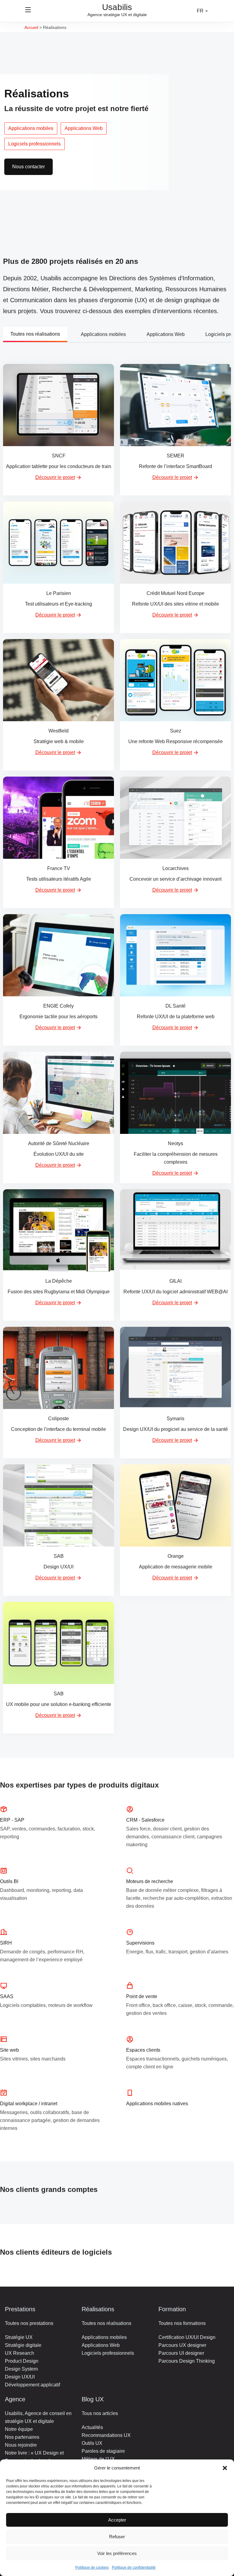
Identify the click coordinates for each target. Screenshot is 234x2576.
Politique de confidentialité (134, 2567)
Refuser (117, 2537)
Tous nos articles (100, 2413)
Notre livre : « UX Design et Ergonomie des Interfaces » (34, 2457)
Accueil (31, 27)
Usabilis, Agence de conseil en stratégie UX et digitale (38, 2417)
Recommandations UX (106, 2435)
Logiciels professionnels (34, 144)
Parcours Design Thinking (187, 2361)
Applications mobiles (31, 128)
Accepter (117, 2520)
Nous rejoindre (21, 2445)
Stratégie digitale (23, 2345)
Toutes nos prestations (29, 2323)
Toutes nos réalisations (35, 334)
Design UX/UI (20, 2377)
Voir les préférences (117, 2553)
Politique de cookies (92, 2567)
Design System (21, 2369)
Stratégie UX (19, 2337)
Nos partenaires (22, 2437)
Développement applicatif (32, 2385)
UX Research (19, 2353)
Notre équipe (19, 2429)
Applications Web (84, 128)
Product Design (22, 2361)
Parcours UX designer (182, 2345)
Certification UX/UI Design (187, 2337)
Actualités (92, 2427)
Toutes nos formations (182, 2323)
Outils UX (92, 2443)
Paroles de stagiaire (103, 2451)
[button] (225, 2468)
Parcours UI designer (181, 2353)
